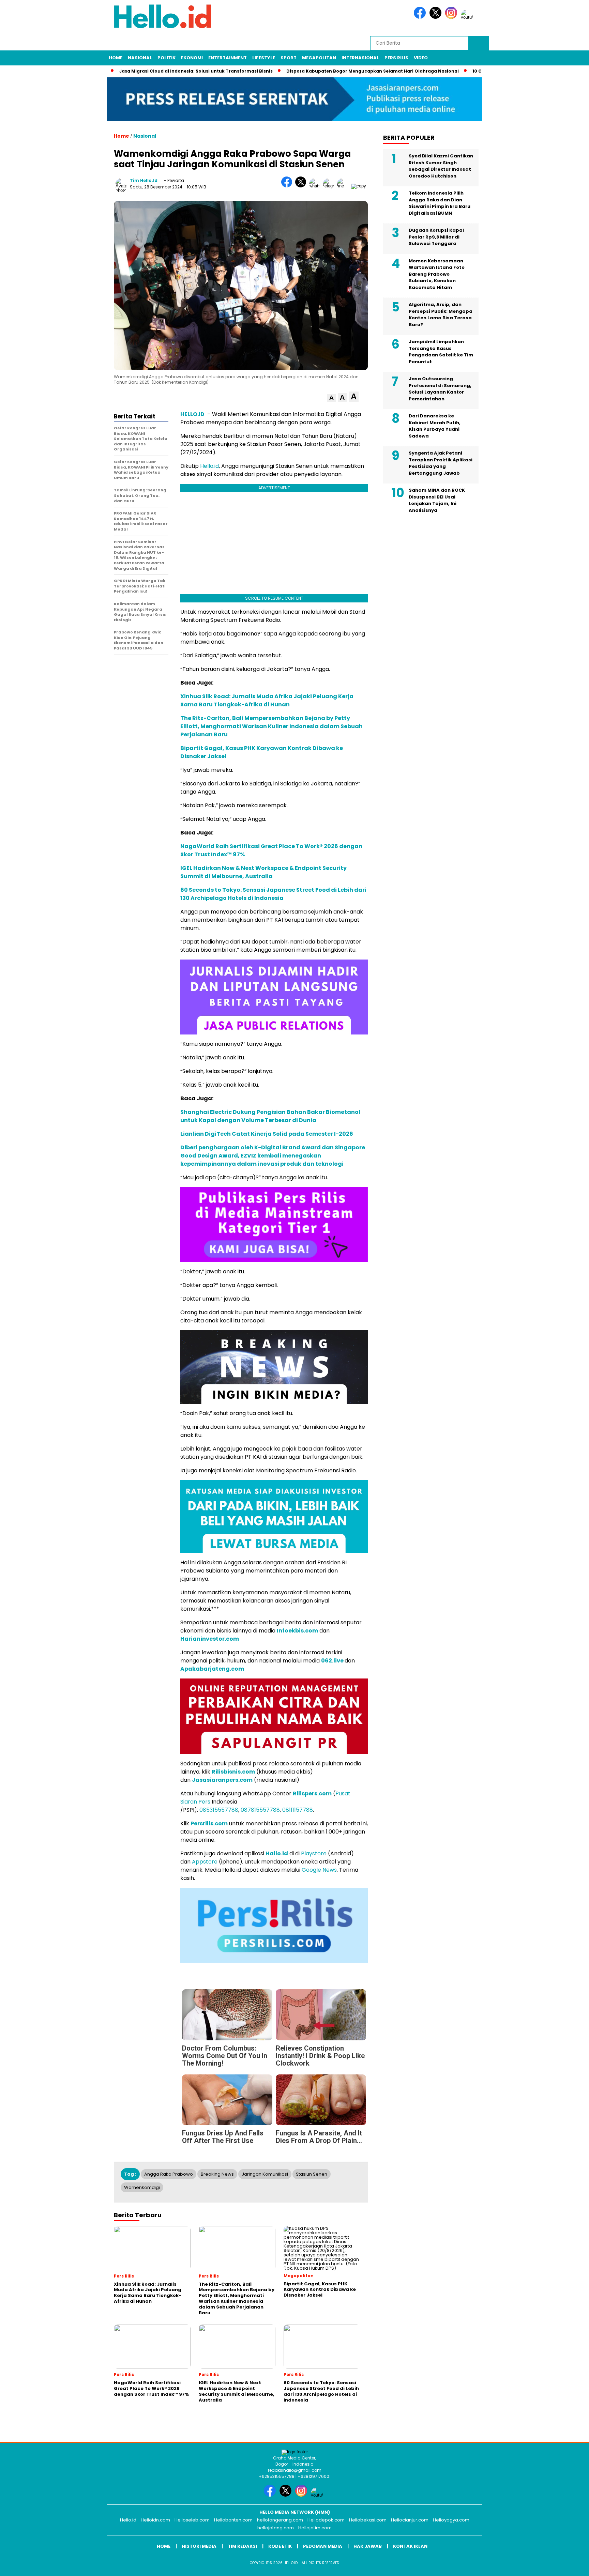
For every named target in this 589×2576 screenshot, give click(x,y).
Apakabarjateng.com (212, 1669)
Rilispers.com (312, 1793)
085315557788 (219, 1810)
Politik (167, 58)
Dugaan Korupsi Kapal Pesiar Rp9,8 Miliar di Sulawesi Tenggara (436, 237)
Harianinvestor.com (210, 1639)
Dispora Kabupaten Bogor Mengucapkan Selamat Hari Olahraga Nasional (361, 71)
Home (116, 58)
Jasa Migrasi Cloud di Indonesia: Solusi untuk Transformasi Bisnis (184, 71)
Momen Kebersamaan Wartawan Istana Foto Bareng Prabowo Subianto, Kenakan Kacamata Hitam (437, 274)
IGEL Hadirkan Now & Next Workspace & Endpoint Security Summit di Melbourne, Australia (263, 872)
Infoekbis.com (297, 1631)
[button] (331, 398)
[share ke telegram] (330, 186)
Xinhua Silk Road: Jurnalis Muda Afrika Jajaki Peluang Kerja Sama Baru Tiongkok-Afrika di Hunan (267, 700)
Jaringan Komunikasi (265, 2174)
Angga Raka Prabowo (169, 2174)
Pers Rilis (396, 58)
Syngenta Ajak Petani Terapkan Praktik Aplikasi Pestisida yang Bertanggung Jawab (441, 463)
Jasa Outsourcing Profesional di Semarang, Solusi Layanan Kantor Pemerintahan (440, 389)
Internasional (360, 58)
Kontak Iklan (410, 2546)
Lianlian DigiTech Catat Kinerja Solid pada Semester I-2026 (267, 1134)
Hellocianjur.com (410, 2520)
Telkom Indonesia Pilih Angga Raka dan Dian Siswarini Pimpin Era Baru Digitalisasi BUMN (440, 203)
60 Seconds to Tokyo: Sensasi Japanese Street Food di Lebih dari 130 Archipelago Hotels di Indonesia (273, 894)
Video (421, 58)
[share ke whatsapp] (316, 186)
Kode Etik (280, 2546)
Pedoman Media (323, 2546)
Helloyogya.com (451, 2520)
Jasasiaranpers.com (222, 1780)
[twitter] (437, 17)
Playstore (314, 1853)
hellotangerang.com (280, 2520)
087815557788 (260, 1810)
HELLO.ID (192, 414)
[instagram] (452, 17)
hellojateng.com (276, 2528)
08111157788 (298, 1810)
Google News (319, 1870)
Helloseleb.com (192, 2520)
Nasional (140, 58)
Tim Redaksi (242, 2546)
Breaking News (217, 2174)
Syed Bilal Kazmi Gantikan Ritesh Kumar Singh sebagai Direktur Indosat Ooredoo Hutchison (441, 166)
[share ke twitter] (302, 186)
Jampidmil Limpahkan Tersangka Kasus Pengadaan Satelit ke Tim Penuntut (441, 352)
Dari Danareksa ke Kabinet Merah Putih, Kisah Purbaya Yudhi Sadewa (435, 426)
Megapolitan (319, 58)
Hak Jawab (368, 2546)
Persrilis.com (209, 1823)
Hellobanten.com (233, 2520)
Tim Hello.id (144, 180)
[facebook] (421, 17)
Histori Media (199, 2546)
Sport (289, 58)
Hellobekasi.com (368, 2520)
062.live (332, 1661)
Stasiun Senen (312, 2174)
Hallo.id (277, 1853)
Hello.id (209, 466)
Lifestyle (264, 58)
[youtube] (468, 17)
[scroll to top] (566, 2565)
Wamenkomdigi (142, 2187)
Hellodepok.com (326, 2520)
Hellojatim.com (315, 2528)
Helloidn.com (155, 2520)
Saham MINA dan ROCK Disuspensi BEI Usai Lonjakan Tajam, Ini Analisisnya (437, 500)
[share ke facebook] (288, 186)
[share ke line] (344, 186)
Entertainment (228, 58)
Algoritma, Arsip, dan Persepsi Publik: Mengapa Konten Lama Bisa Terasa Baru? (441, 315)
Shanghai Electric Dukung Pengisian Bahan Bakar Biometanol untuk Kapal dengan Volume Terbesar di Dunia (270, 1116)
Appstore (205, 1862)
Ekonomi (192, 58)
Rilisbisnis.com (233, 1772)
